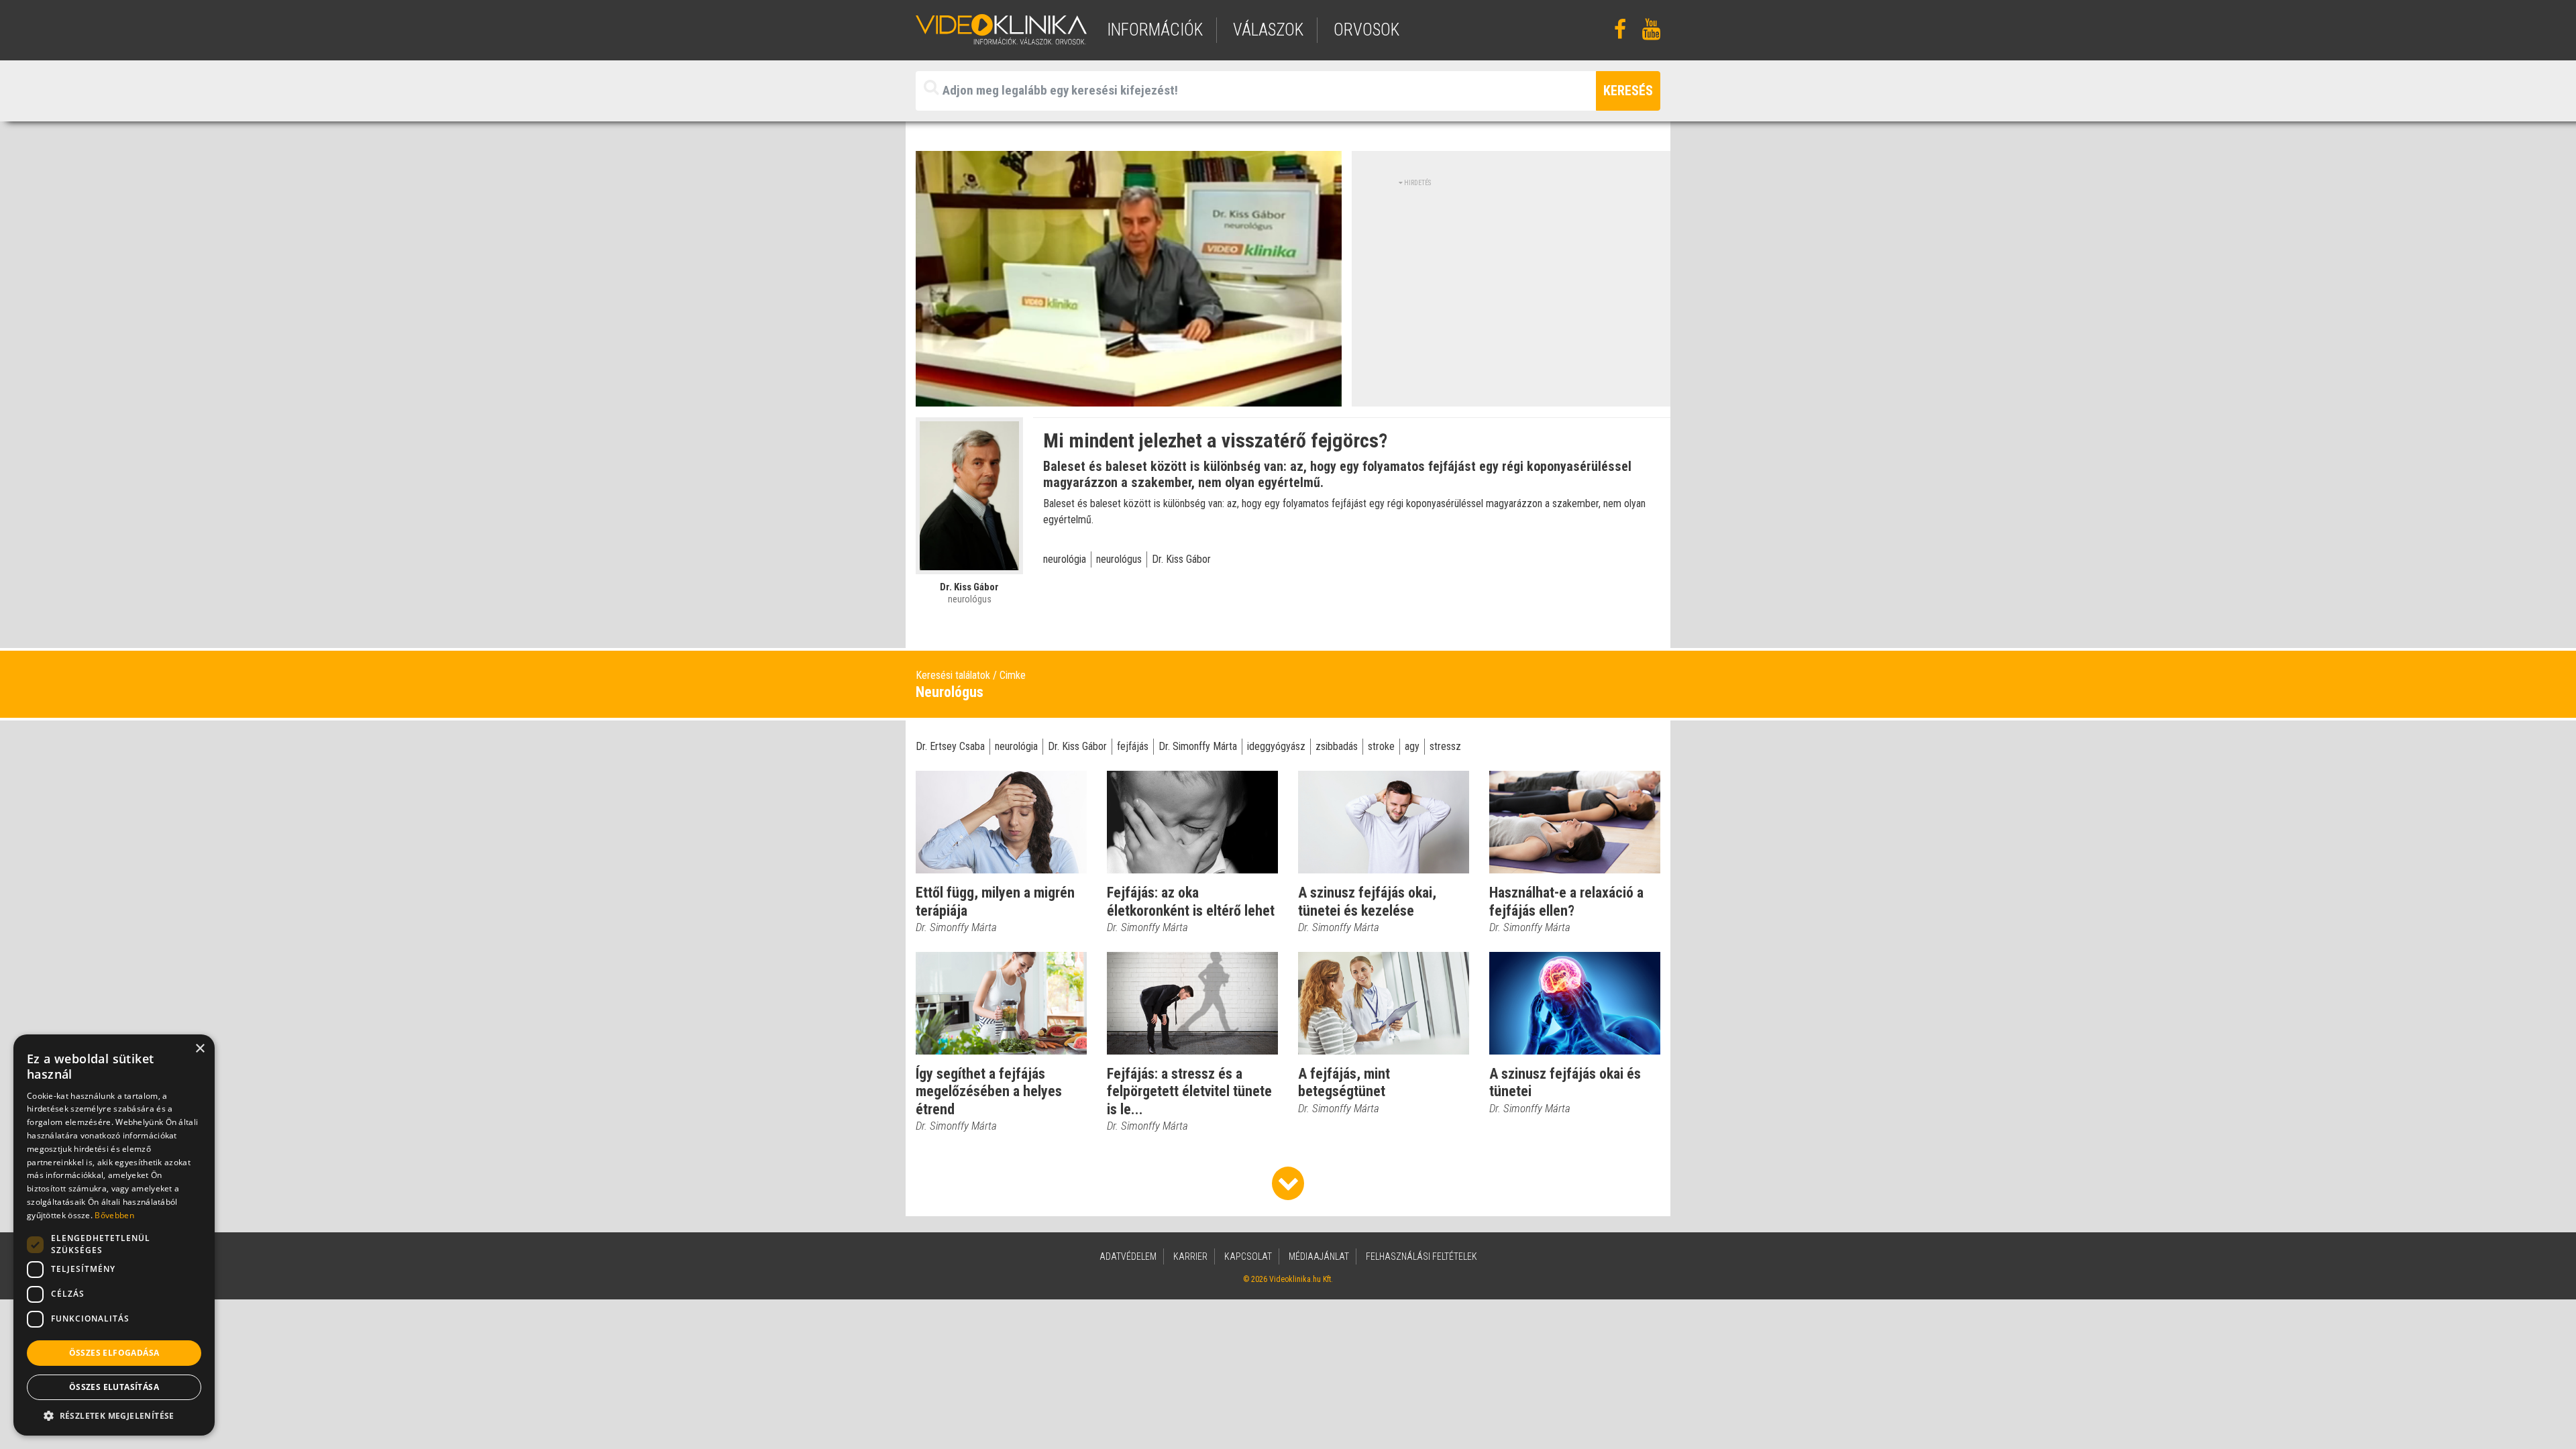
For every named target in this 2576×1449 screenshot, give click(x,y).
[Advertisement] (1511, 282)
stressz (1445, 746)
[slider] (1127, 397)
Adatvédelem (1128, 1256)
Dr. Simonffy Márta (1198, 746)
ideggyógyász (1276, 746)
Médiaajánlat (1319, 1256)
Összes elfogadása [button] (114, 1353)
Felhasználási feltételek (1421, 1256)
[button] (114, 1415)
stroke (1381, 746)
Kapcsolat (1248, 1256)
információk (1155, 30)
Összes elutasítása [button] (114, 1387)
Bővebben (114, 1215)
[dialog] (114, 1235)
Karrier (1190, 1256)
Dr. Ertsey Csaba (950, 746)
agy (1412, 746)
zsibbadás (1337, 746)
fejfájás (1133, 746)
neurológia (1065, 559)
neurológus (1119, 559)
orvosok (1366, 30)
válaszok (1268, 30)
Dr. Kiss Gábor (1181, 559)
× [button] (200, 1049)
